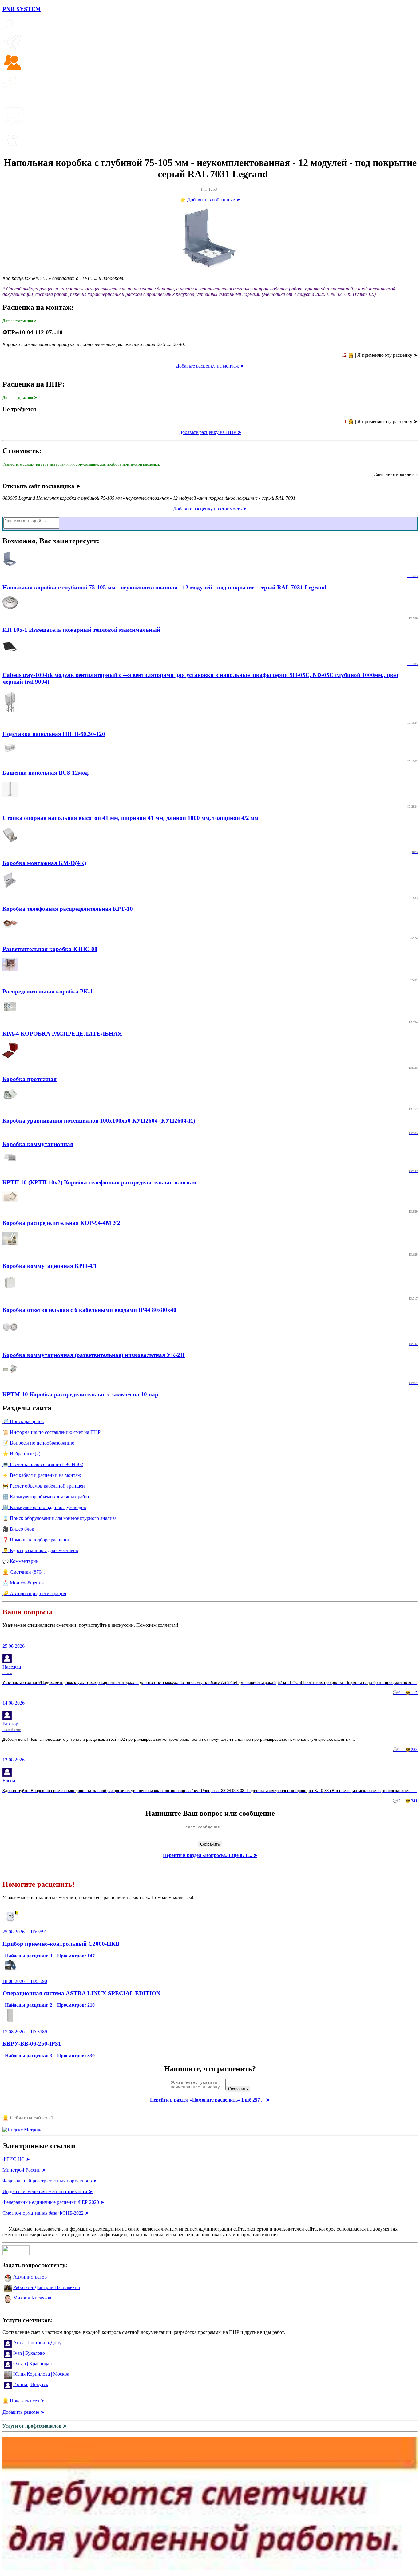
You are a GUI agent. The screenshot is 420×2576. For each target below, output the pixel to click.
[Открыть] (210, 2568)
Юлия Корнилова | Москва (41, 2374)
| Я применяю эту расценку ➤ (380, 355)
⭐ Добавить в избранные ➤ (210, 200)
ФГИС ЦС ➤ (16, 2159)
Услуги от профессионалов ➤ (35, 2426)
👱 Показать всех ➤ (24, 2401)
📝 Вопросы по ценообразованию (38, 1443)
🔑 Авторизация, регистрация (34, 1593)
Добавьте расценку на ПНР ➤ (210, 432)
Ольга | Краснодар (32, 2364)
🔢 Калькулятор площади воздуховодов (44, 1507)
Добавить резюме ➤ (23, 2412)
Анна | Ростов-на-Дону (37, 2343)
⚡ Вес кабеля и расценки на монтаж (42, 1475)
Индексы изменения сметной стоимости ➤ (48, 2191)
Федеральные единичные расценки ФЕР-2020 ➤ (53, 2202)
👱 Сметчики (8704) (24, 1572)
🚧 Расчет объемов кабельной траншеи (44, 1486)
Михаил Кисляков (32, 2298)
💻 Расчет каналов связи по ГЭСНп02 (43, 1464)
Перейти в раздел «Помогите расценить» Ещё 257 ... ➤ (210, 2100)
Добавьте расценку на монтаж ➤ (210, 366)
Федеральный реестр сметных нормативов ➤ (50, 2181)
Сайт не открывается (396, 474)
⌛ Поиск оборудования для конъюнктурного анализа (59, 1518)
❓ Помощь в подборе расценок (36, 1540)
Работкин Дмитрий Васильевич (47, 2287)
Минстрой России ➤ (24, 2170)
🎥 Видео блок (18, 1529)
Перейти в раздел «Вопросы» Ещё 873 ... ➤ (210, 1855)
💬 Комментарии (21, 1561)
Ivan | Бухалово (29, 2353)
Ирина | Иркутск (31, 2384)
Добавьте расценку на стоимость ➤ (210, 509)
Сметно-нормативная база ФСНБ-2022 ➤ (46, 2213)
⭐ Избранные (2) (21, 1454)
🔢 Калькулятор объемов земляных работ (46, 1497)
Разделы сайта (27, 1408)
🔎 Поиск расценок (23, 1421)
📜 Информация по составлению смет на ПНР (52, 1432)
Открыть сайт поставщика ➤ (42, 486)
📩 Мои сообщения (23, 1583)
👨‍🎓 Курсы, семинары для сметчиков (40, 1550)
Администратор (30, 2277)
